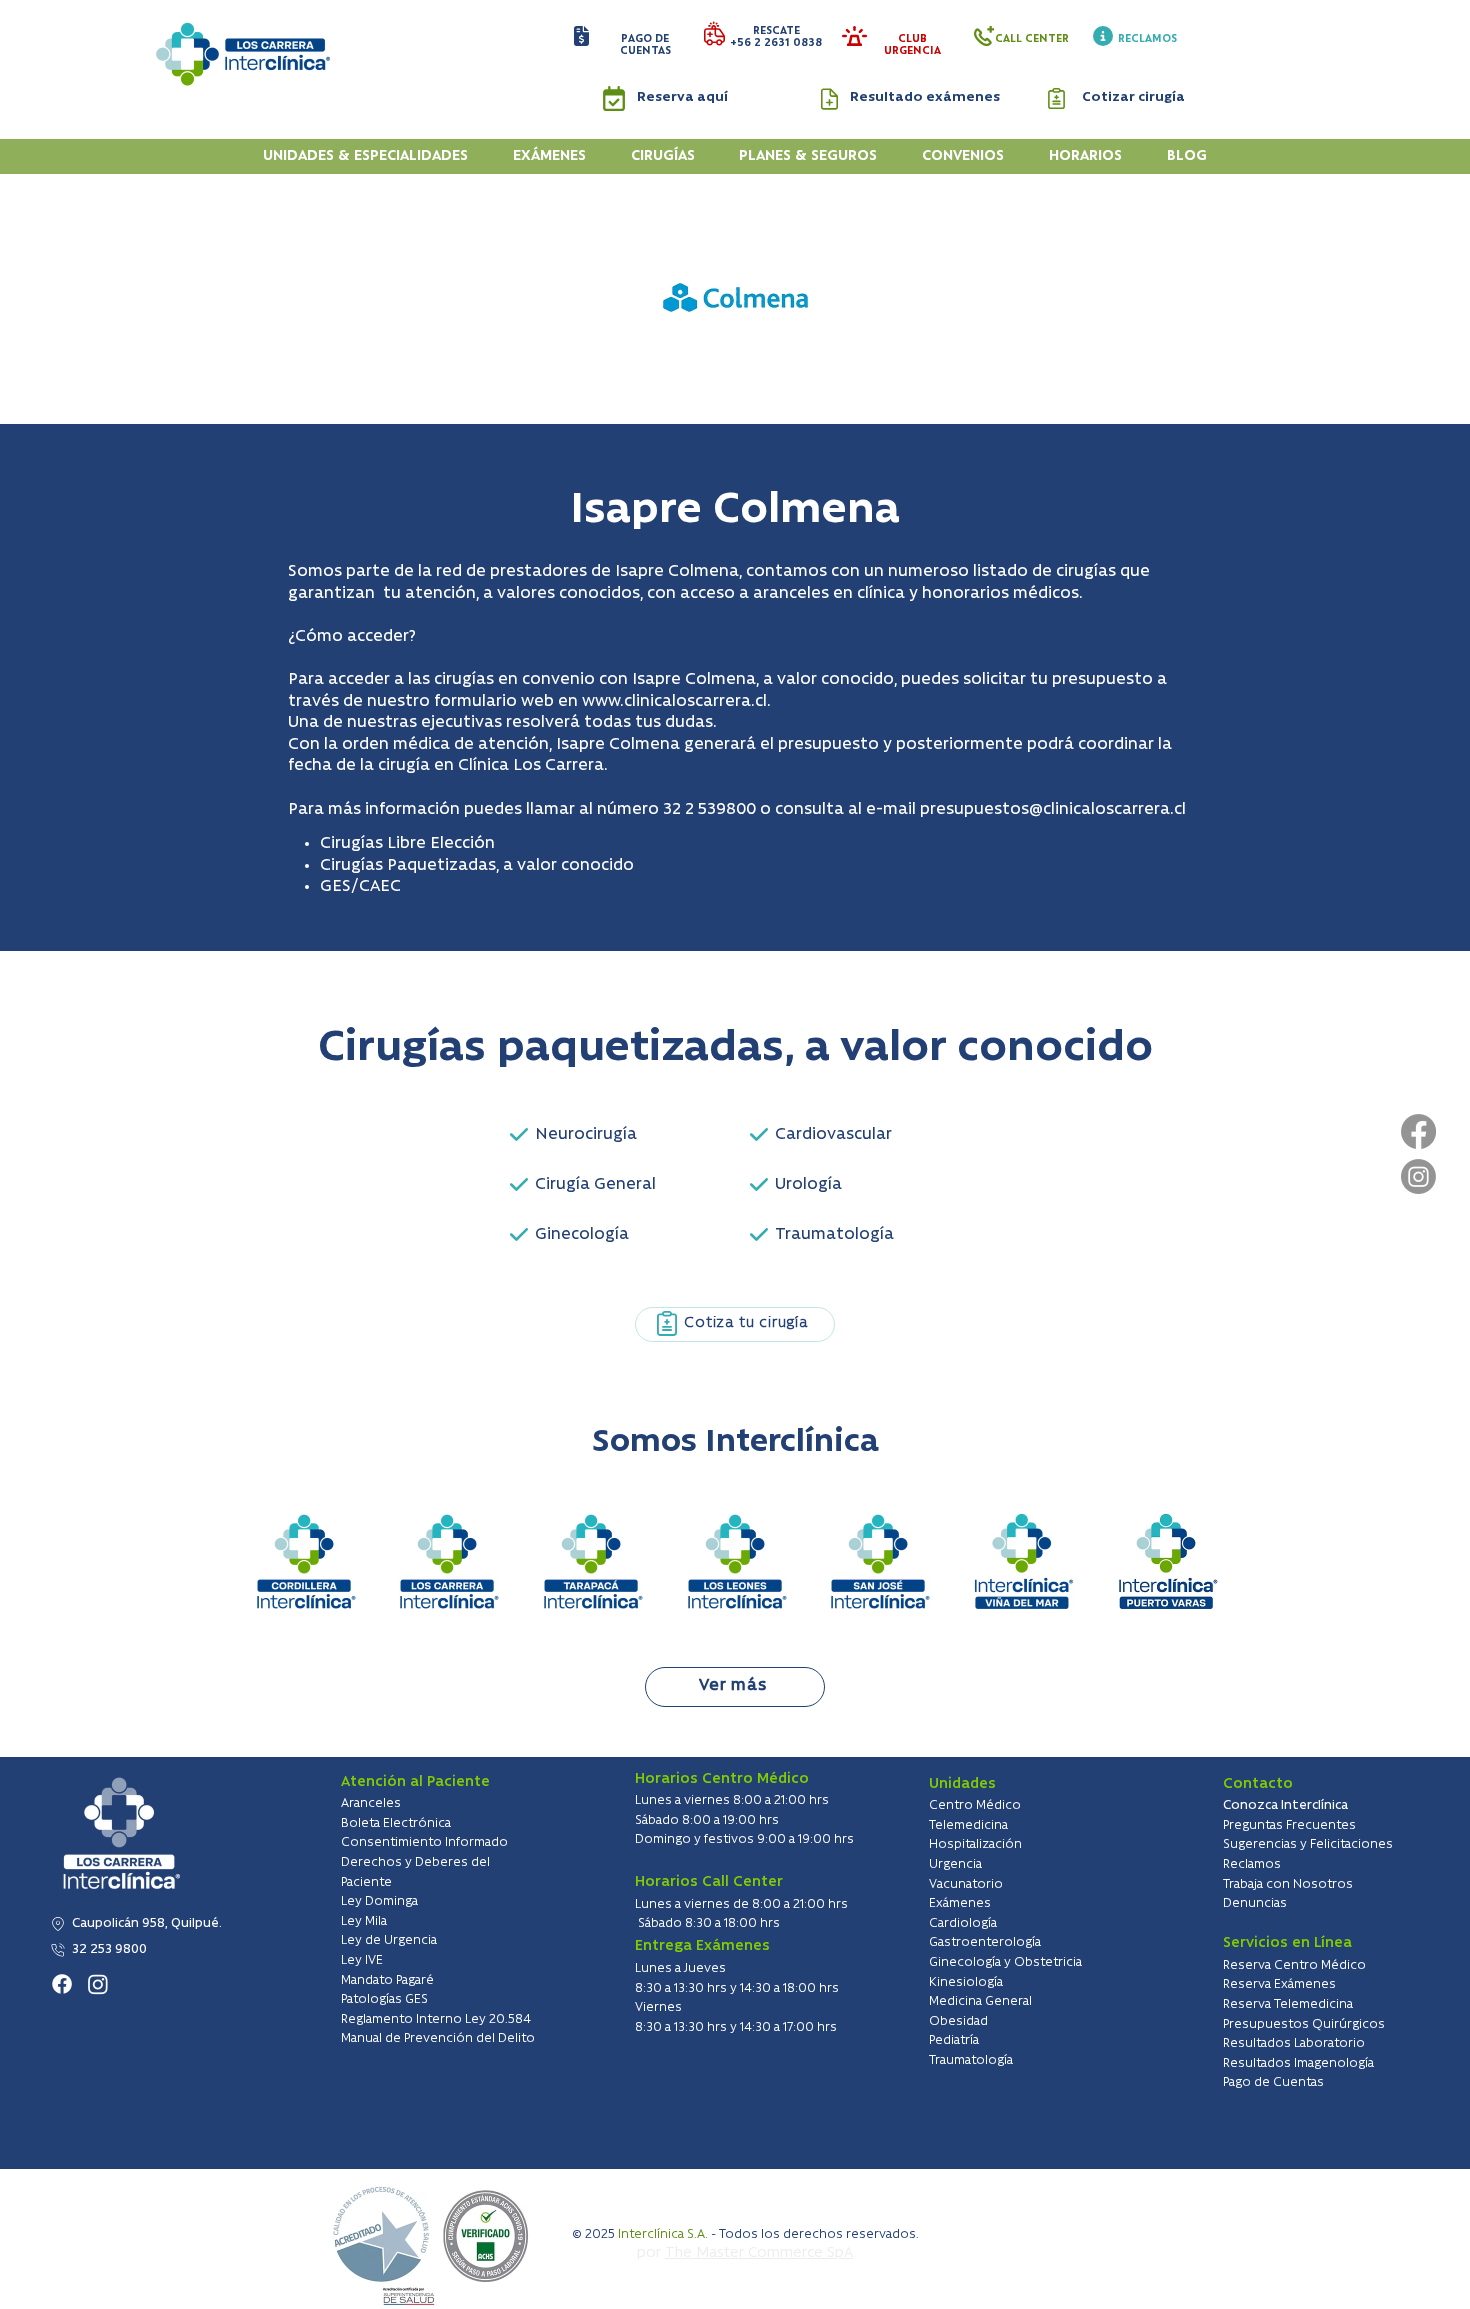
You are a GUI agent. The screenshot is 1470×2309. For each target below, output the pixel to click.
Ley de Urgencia (389, 1940)
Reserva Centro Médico (1294, 1965)
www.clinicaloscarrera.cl (674, 702)
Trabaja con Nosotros (1288, 1884)
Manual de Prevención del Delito (438, 2038)
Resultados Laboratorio (1294, 2043)
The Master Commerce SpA (759, 2253)
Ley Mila (364, 1921)
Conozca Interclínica (1285, 1805)
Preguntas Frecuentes (1289, 1825)
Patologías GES (384, 1999)
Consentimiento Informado (424, 1842)
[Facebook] (1418, 1131)
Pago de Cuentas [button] (1273, 2082)
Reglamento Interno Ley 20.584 (436, 2019)
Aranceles (371, 1803)
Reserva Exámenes (1279, 1984)
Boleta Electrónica (396, 1823)
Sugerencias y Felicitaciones (1308, 1844)
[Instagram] (1418, 1176)
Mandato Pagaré (387, 1980)
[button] (581, 36)
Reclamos (1252, 1864)
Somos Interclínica (735, 1442)
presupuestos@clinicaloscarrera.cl (1053, 810)
